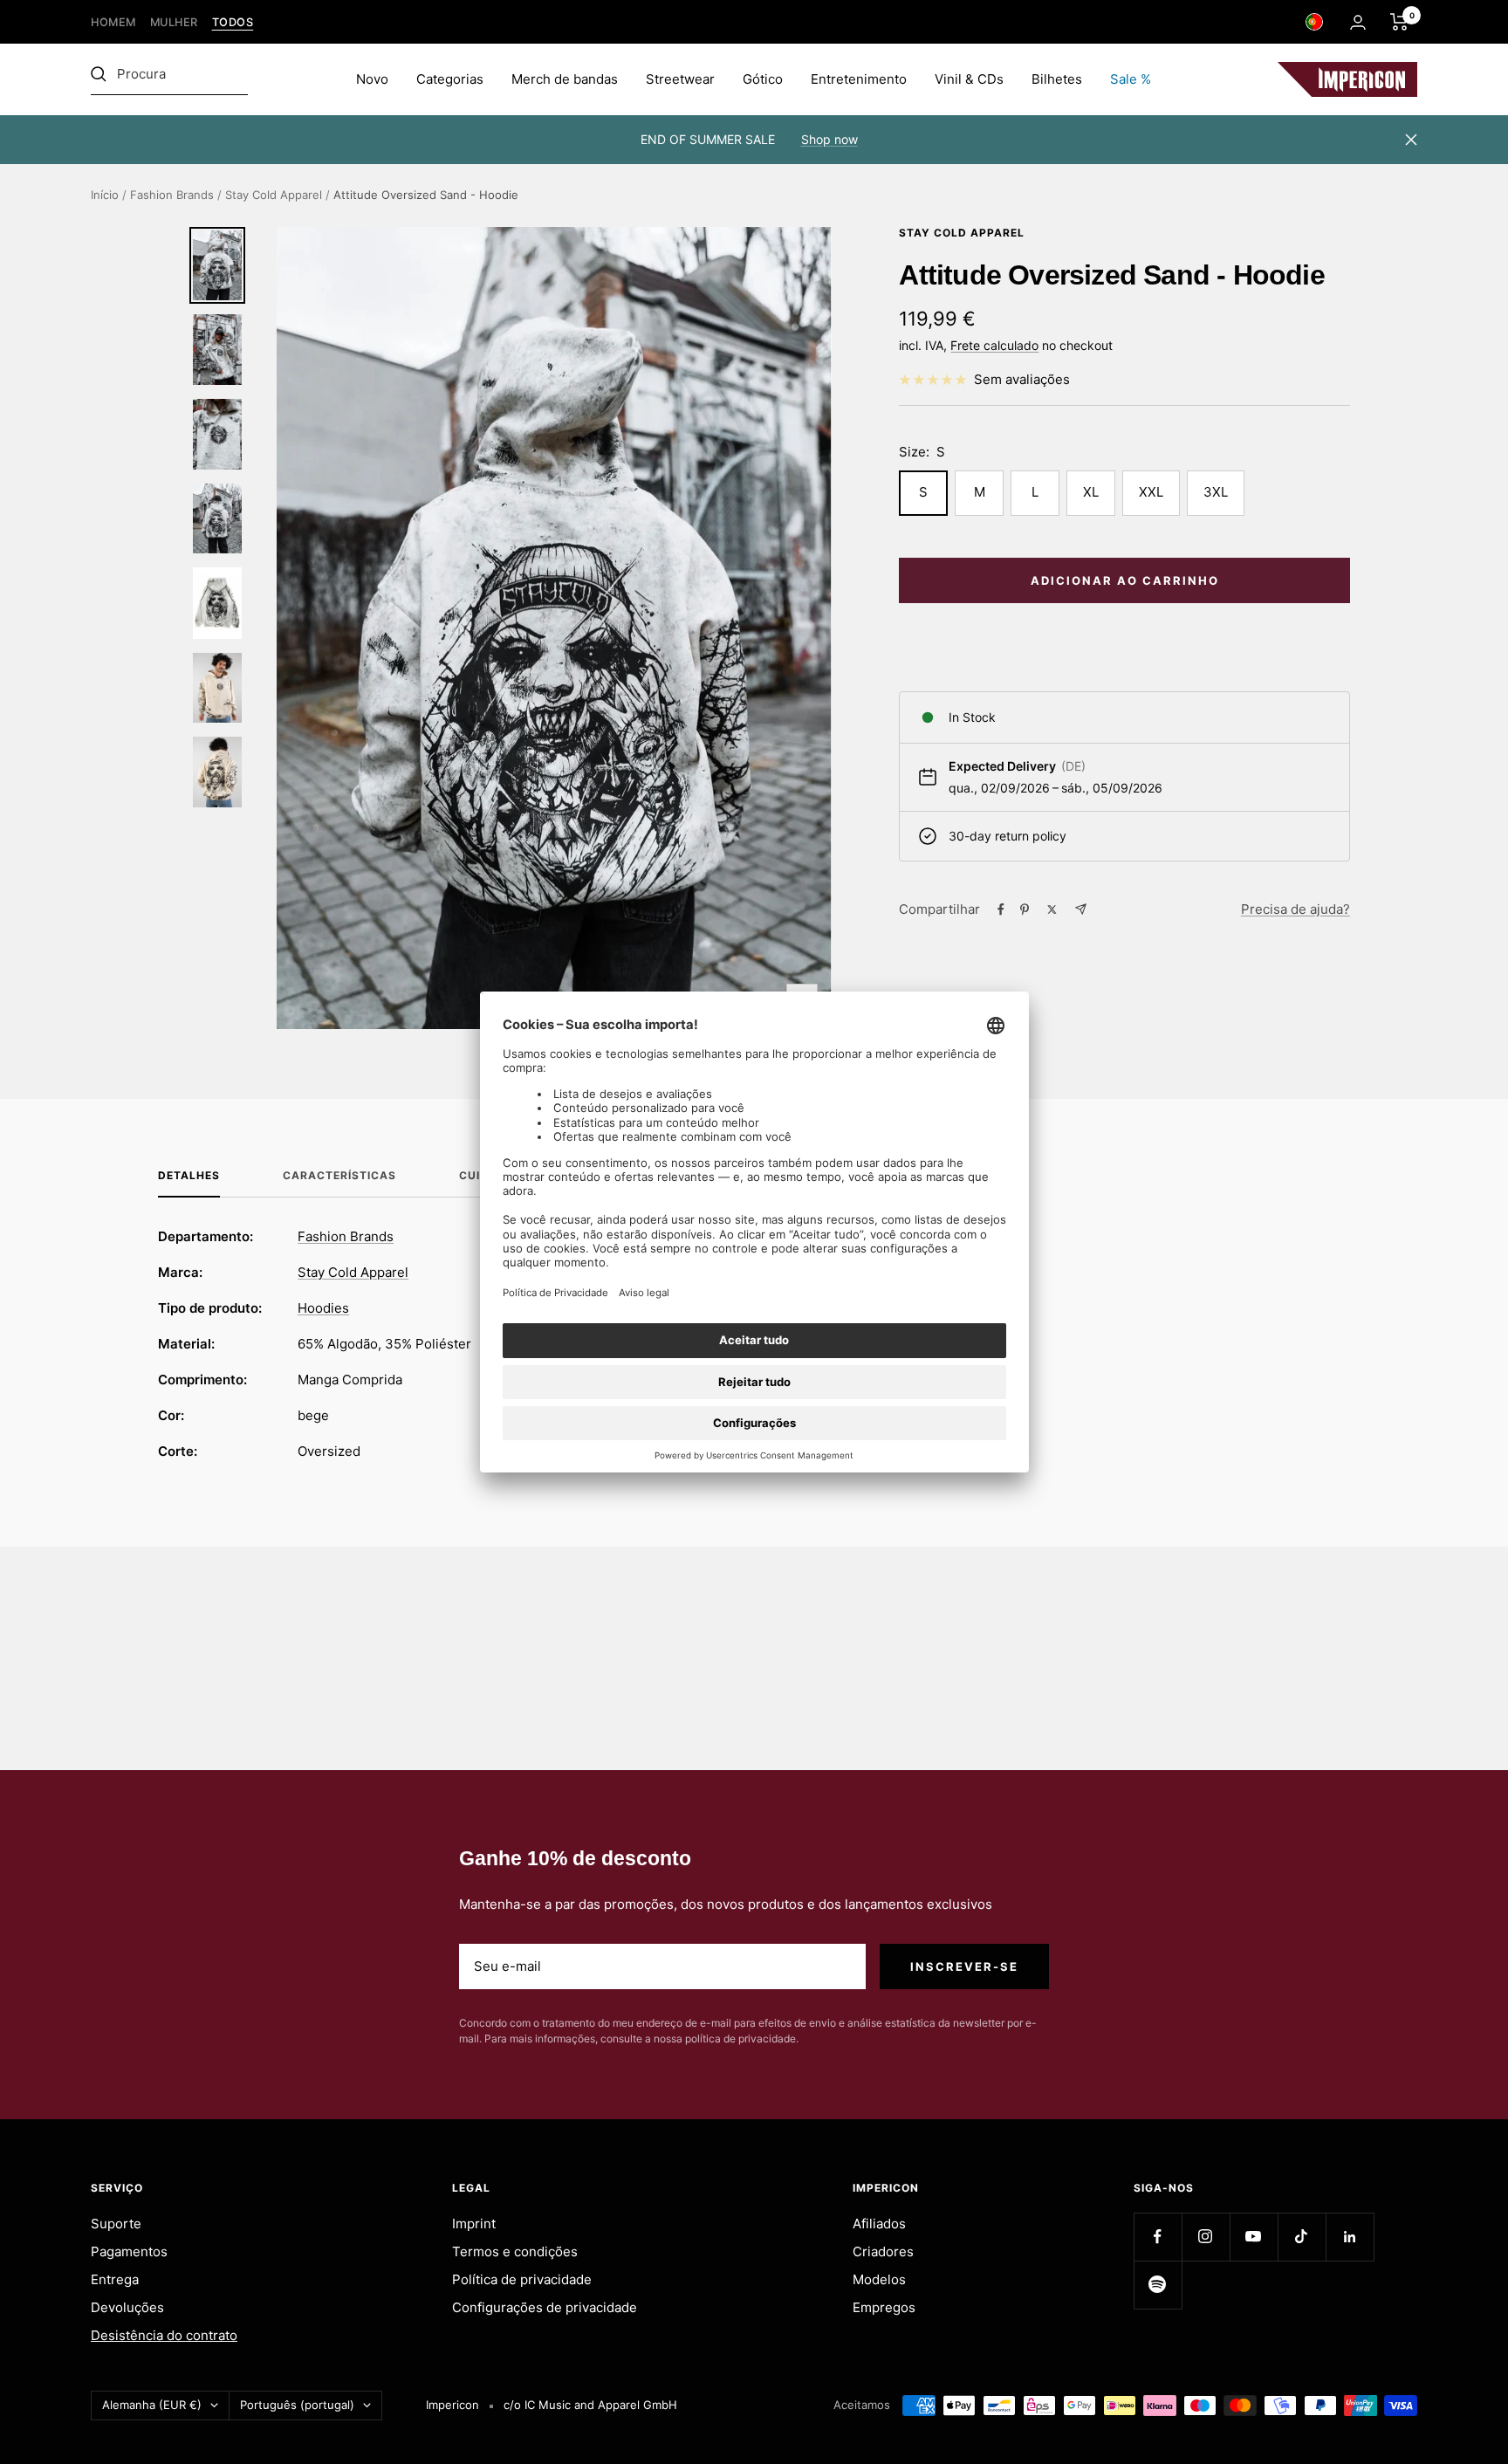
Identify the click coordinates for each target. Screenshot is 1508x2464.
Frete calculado (994, 345)
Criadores (883, 2251)
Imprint (474, 2224)
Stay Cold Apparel (274, 195)
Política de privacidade (522, 2279)
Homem (113, 22)
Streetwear (680, 79)
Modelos (879, 2279)
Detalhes (189, 1176)
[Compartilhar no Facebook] (1001, 909)
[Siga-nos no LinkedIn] (1350, 2237)
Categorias (450, 79)
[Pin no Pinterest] (1025, 909)
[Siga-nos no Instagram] (1206, 2237)
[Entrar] (1358, 22)
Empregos (884, 2307)
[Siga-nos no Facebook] (1158, 2237)
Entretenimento (859, 79)
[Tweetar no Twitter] (1052, 909)
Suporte (116, 2224)
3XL (1216, 492)
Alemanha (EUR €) (152, 2405)
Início (105, 195)
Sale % (1131, 79)
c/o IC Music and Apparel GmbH (590, 2405)
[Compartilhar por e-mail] (1081, 909)
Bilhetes (1057, 79)
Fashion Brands (172, 195)
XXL (1151, 492)
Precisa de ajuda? (1296, 909)
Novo (372, 79)
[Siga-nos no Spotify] (1158, 2285)
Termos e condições (515, 2251)
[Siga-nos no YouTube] (1254, 2237)
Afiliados (879, 2224)
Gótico (763, 79)
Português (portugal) (297, 2405)
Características (339, 1176)
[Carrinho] (1399, 22)
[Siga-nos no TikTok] (1302, 2237)
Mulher (174, 22)
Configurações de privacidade (545, 2307)
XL (1091, 492)
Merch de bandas (565, 79)
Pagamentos (129, 2251)
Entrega (115, 2279)
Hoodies (323, 1308)
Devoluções (127, 2307)
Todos (233, 22)
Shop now (829, 139)
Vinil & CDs (969, 79)
